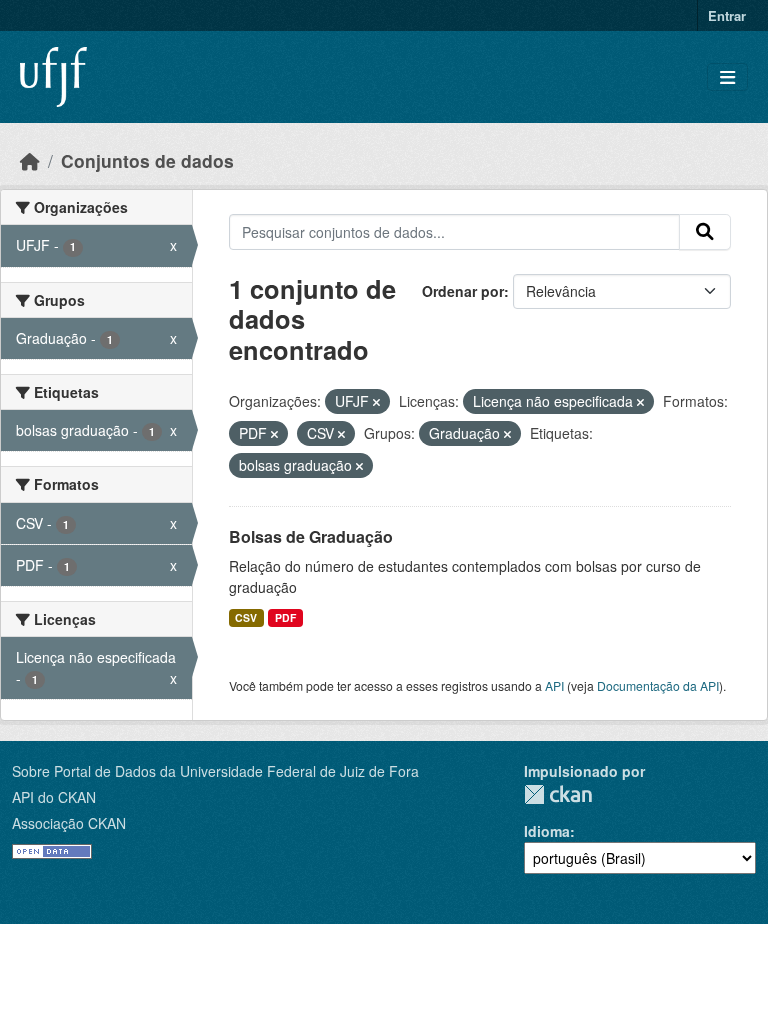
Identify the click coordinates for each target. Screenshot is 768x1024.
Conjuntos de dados (147, 160)
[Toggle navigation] (727, 77)
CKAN (558, 794)
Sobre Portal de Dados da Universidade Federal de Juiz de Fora (215, 771)
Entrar (727, 15)
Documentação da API (658, 685)
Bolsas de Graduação (311, 536)
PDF (285, 617)
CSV (246, 617)
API (554, 685)
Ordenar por (463, 291)
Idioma (547, 831)
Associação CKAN (69, 823)
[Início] (30, 160)
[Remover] (376, 402)
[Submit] (705, 232)
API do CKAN (54, 797)
